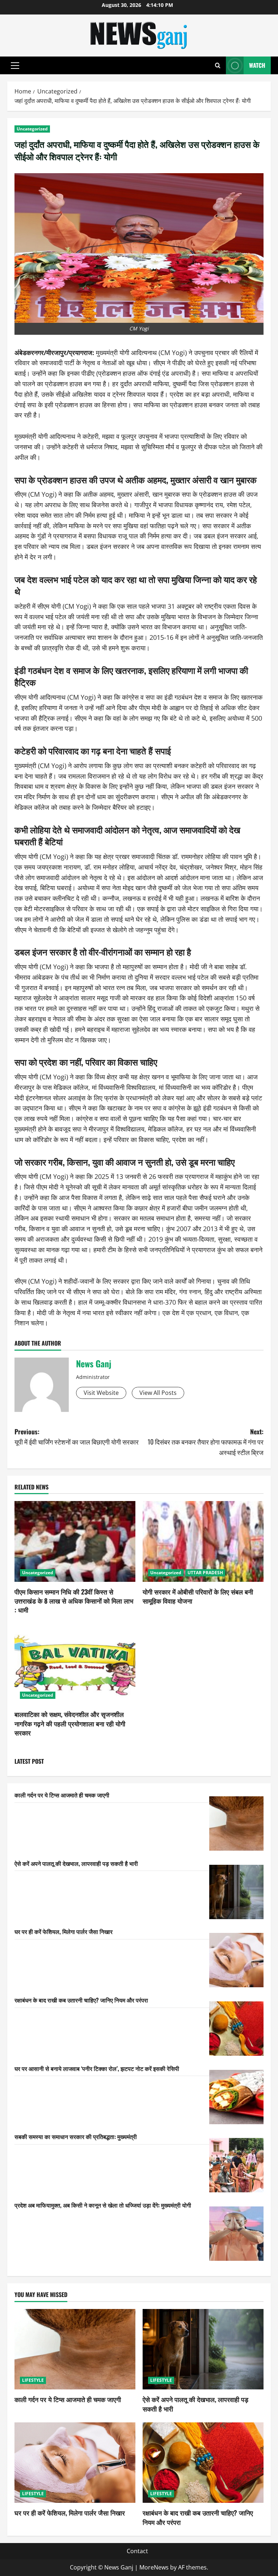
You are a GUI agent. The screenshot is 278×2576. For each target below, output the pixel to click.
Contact (137, 2551)
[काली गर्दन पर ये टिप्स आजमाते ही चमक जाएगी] (236, 1823)
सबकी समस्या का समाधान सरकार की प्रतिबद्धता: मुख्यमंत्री (76, 2137)
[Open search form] (218, 65)
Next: (206, 1442)
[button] (15, 66)
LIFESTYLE (33, 2380)
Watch (257, 65)
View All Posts (158, 1393)
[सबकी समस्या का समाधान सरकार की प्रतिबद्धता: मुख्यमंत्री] (236, 2165)
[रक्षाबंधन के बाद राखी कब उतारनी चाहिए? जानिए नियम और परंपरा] (236, 2029)
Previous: (77, 1437)
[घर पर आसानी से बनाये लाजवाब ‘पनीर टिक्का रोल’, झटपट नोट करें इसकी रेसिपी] (236, 2097)
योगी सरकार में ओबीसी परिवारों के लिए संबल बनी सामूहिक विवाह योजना (198, 1596)
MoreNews (154, 2567)
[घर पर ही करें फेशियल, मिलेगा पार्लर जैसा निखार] (236, 1960)
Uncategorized (32, 129)
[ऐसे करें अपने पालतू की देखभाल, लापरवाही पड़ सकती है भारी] (236, 1892)
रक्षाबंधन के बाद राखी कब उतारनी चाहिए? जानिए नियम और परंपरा (81, 2000)
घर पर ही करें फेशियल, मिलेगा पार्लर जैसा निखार (64, 1931)
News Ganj (94, 1363)
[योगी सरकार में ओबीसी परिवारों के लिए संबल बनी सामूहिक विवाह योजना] (203, 1541)
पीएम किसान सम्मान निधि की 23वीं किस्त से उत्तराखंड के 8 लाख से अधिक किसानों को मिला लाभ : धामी (74, 1601)
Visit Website (101, 1393)
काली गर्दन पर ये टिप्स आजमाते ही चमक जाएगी (62, 1795)
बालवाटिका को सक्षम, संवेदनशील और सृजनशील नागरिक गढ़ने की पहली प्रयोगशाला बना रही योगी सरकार (70, 1723)
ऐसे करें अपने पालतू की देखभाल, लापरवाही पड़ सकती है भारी (76, 1863)
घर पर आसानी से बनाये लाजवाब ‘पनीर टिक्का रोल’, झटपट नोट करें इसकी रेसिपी (97, 2068)
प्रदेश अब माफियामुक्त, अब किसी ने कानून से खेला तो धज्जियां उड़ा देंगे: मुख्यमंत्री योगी (103, 2205)
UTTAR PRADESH (205, 1573)
